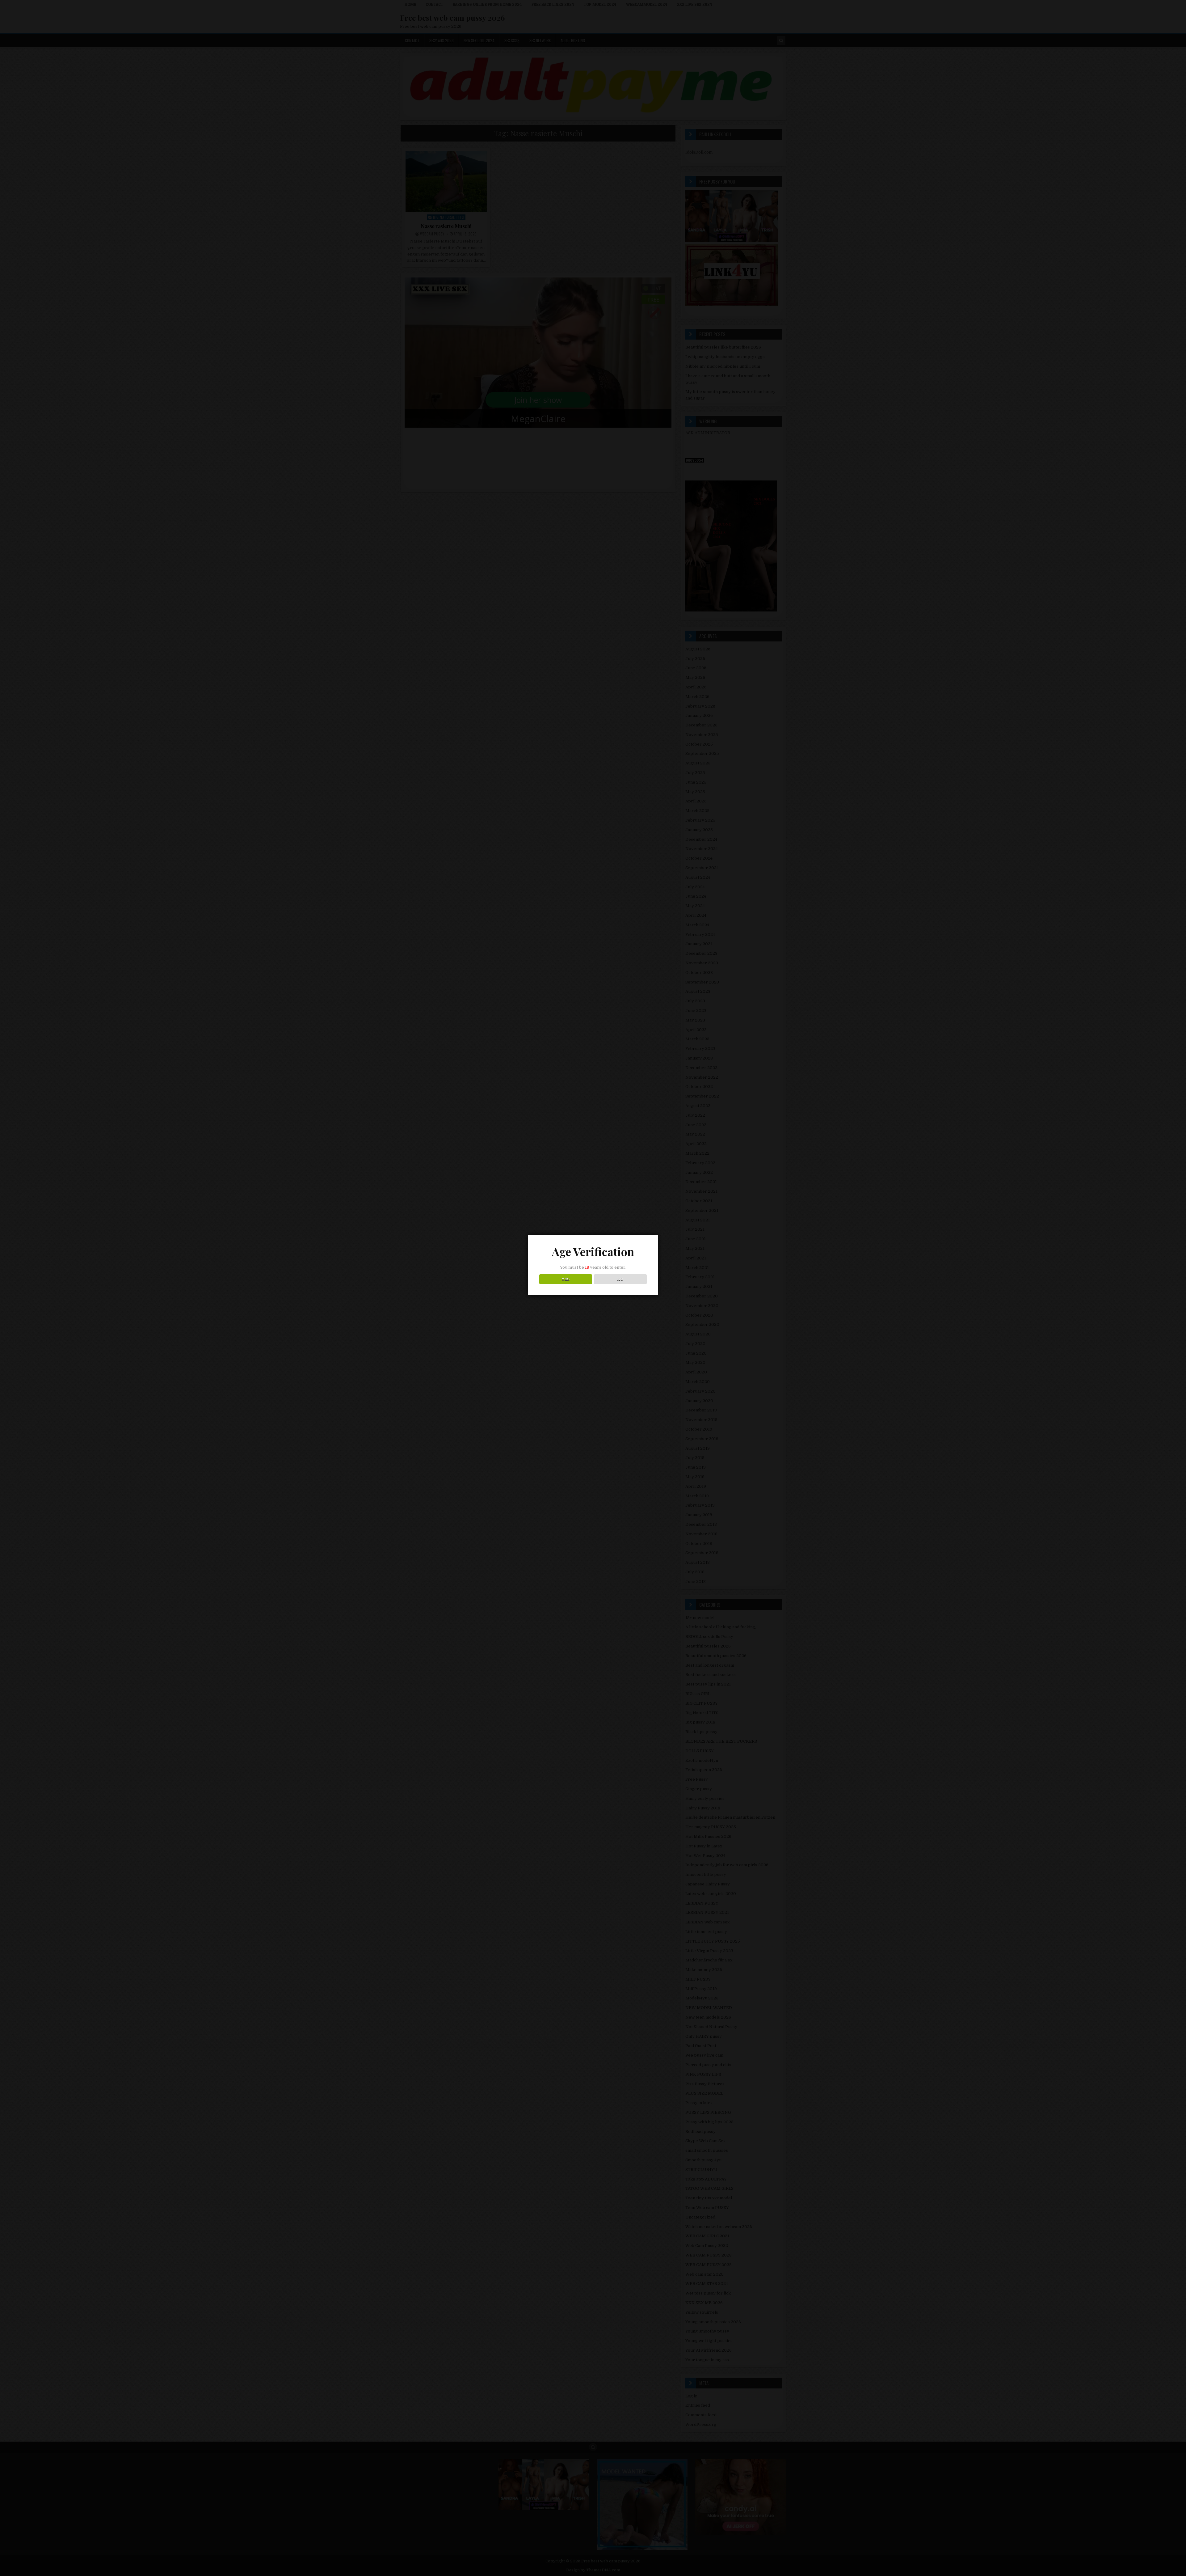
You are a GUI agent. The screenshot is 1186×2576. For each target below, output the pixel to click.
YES (566, 1279)
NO (620, 1279)
